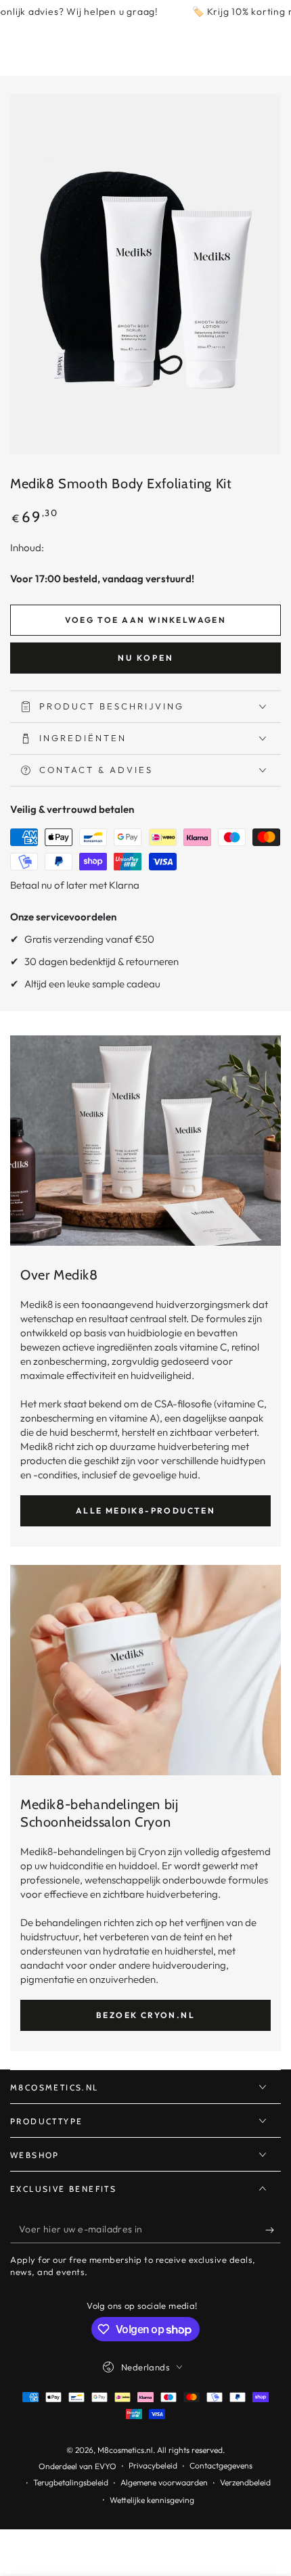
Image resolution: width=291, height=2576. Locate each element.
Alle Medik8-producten (145, 1511)
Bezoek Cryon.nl (145, 2015)
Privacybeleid (153, 2465)
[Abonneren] (273, 2230)
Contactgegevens (221, 2465)
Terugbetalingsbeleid (71, 2482)
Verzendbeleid (245, 2482)
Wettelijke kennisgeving (152, 2500)
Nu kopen (146, 658)
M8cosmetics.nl (125, 2450)
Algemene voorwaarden (164, 2482)
